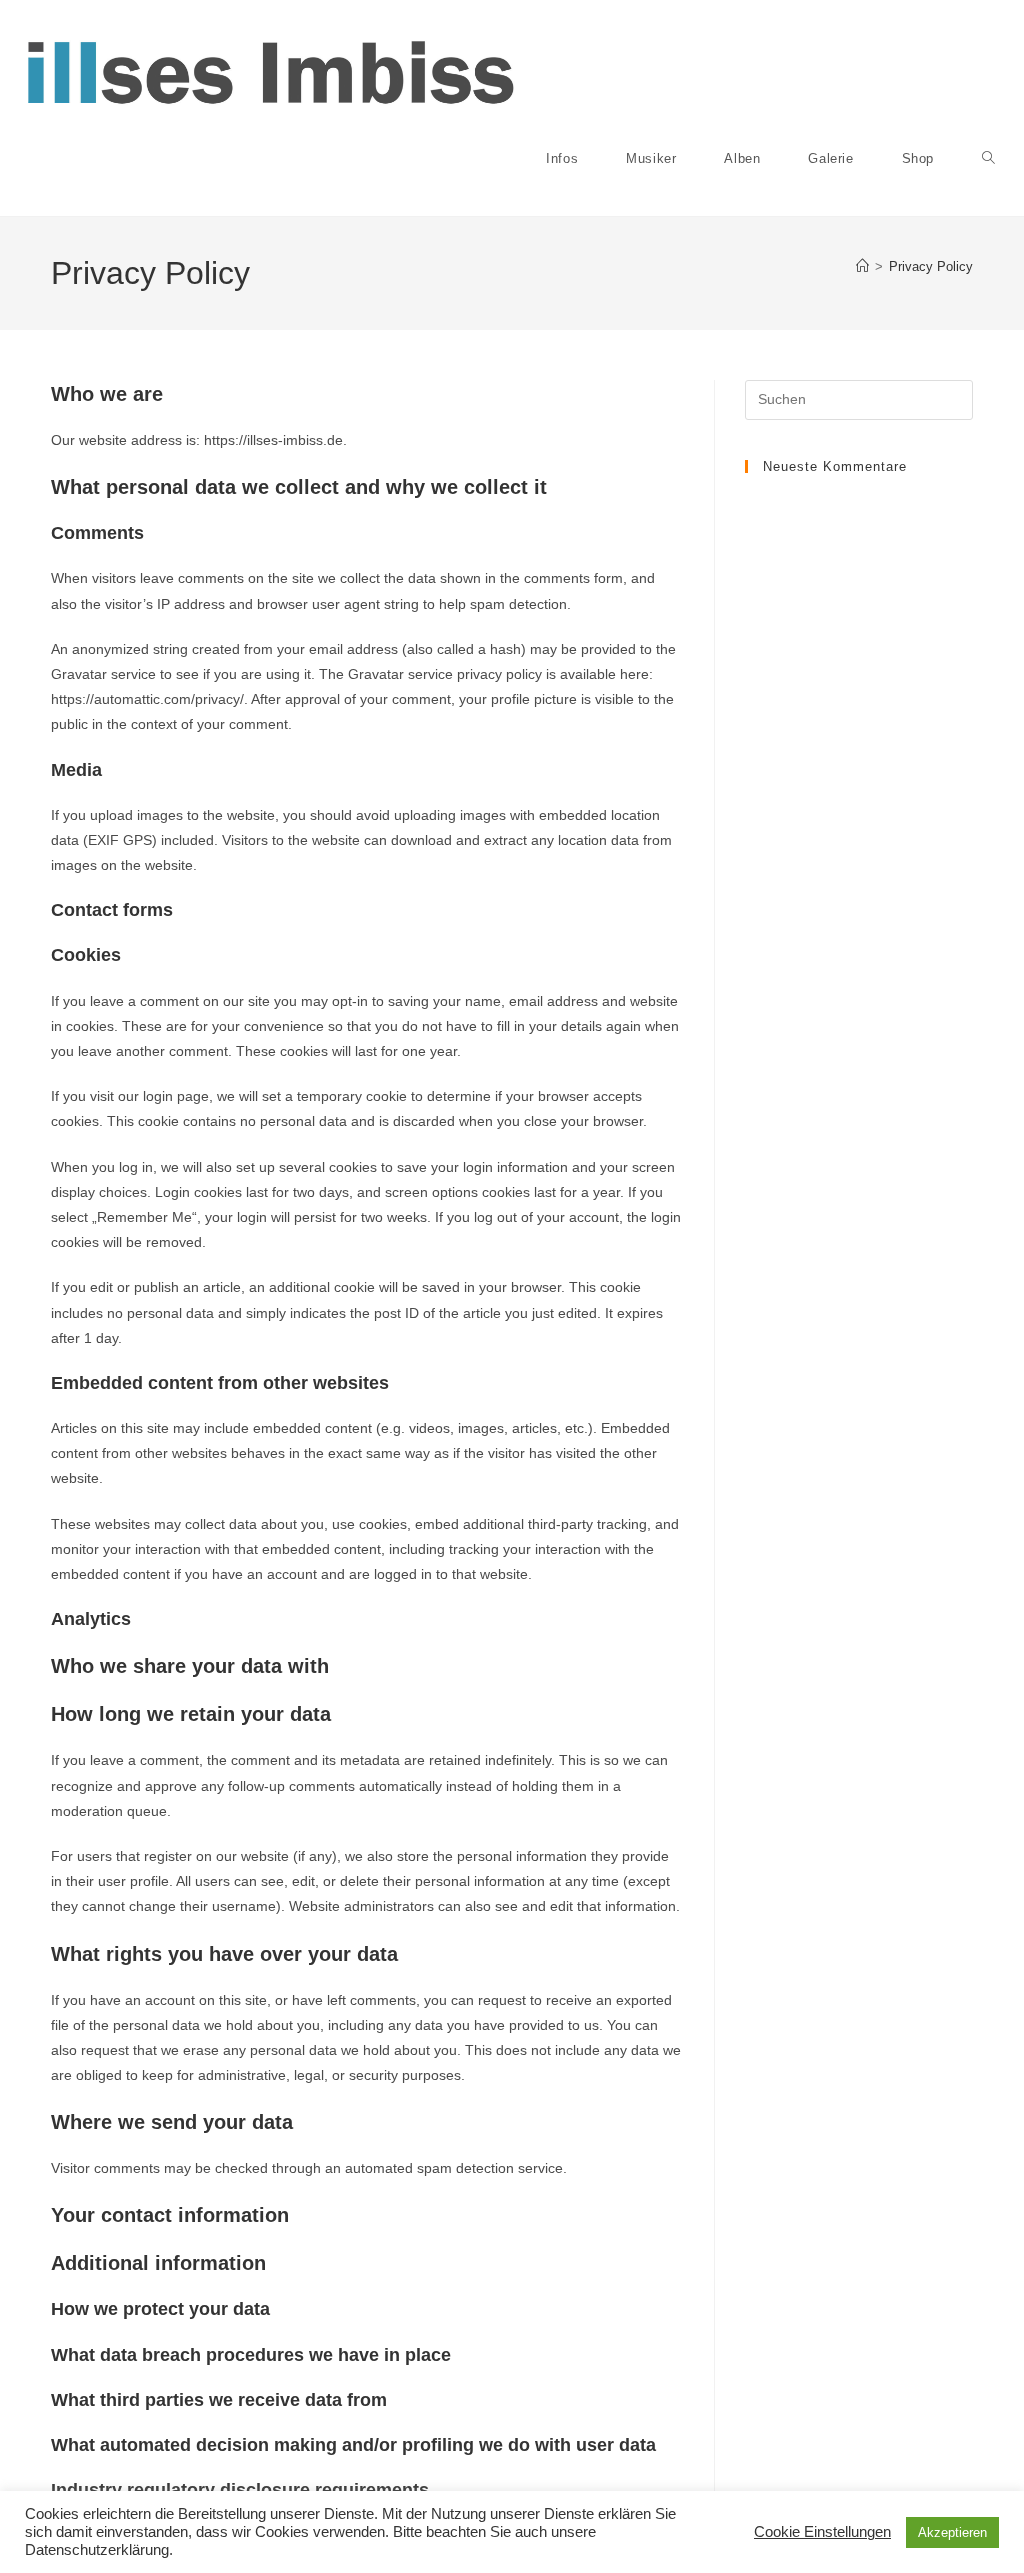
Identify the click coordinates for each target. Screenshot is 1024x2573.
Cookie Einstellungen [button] (822, 2532)
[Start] (862, 266)
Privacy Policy (931, 266)
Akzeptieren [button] (952, 2532)
